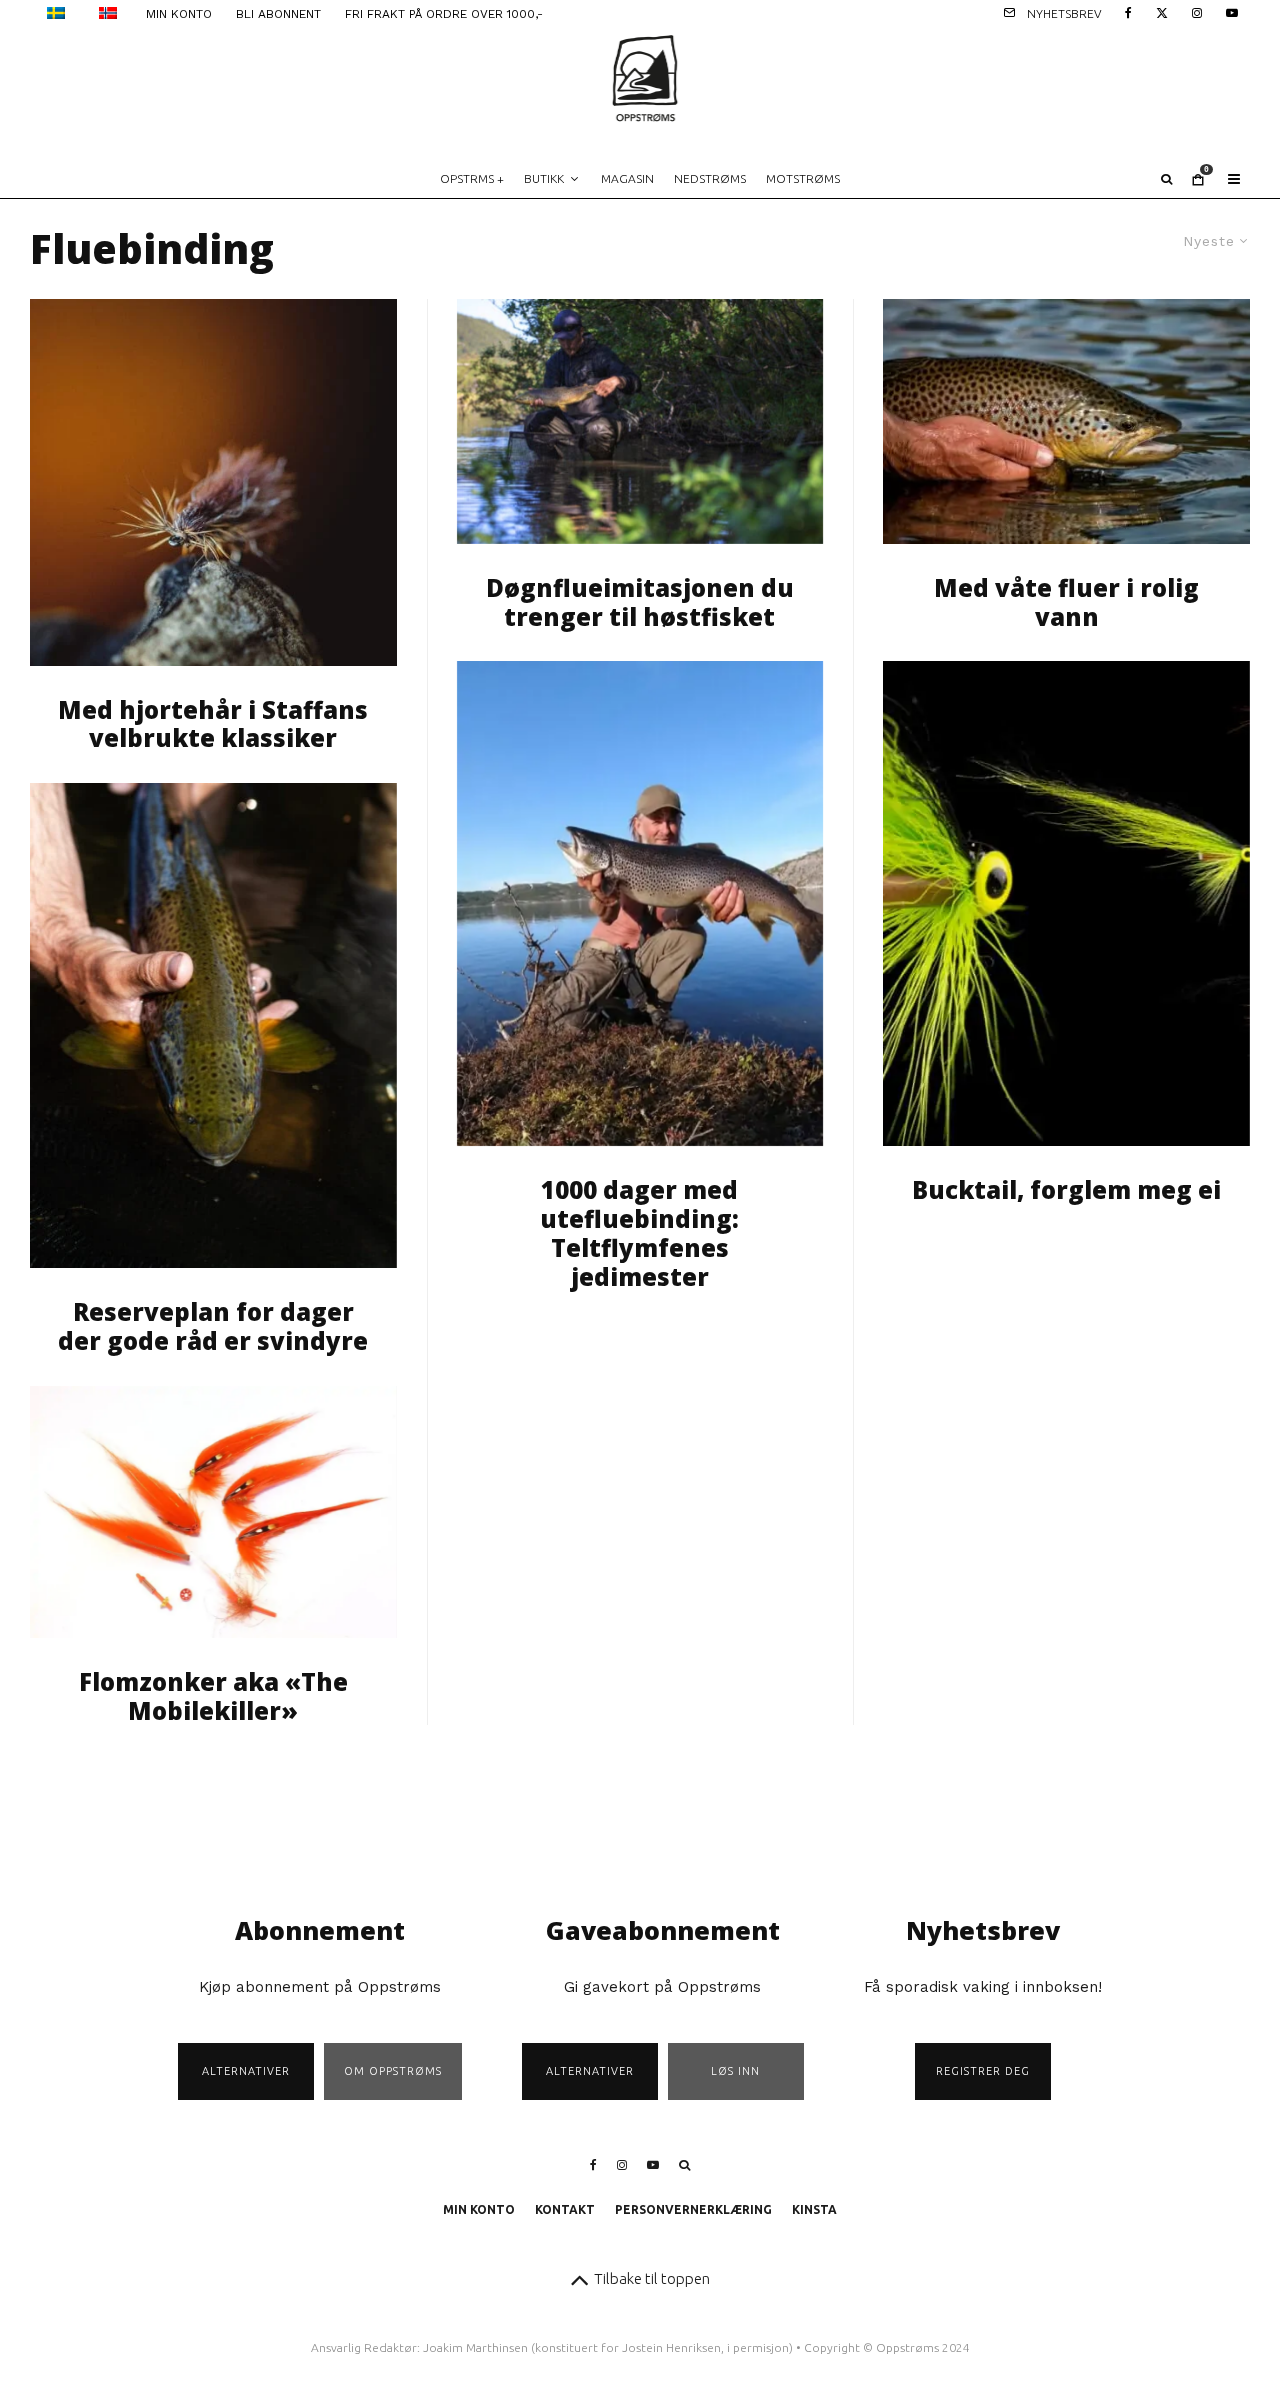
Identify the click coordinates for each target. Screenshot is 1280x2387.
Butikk (544, 178)
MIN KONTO (179, 14)
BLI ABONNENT (278, 14)
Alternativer (246, 2071)
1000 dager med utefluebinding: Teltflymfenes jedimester (639, 1233)
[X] (1162, 11)
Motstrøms (803, 178)
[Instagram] (1197, 11)
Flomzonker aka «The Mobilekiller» (213, 1697)
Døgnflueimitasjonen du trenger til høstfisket (640, 603)
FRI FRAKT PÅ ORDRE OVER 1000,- (444, 14)
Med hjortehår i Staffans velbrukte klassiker (213, 725)
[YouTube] (1232, 11)
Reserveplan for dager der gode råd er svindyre (213, 1327)
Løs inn (735, 2071)
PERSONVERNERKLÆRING (693, 2209)
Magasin (627, 178)
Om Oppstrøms (393, 2071)
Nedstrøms (710, 178)
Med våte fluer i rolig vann (1066, 603)
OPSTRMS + (472, 178)
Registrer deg (983, 2071)
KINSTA (814, 2209)
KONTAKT (565, 2209)
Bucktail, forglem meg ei (1066, 1190)
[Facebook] (1128, 11)
